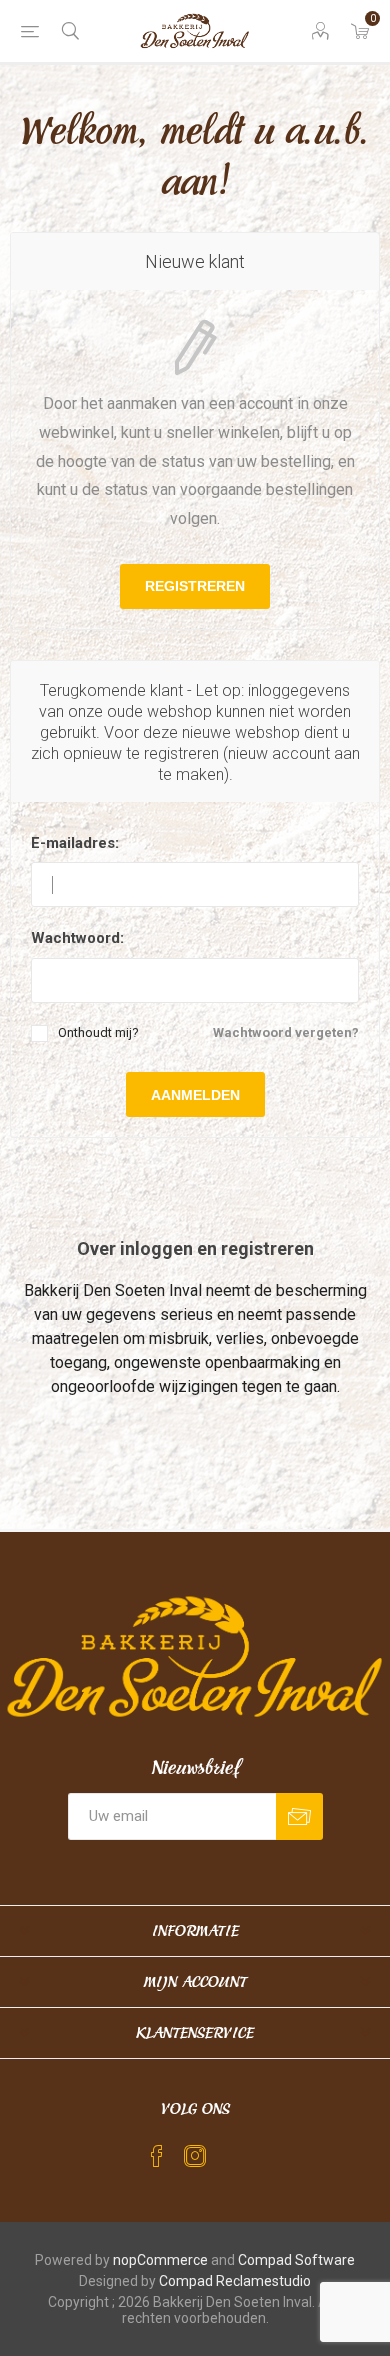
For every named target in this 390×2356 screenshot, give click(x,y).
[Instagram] (195, 2156)
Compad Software (296, 2260)
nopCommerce (160, 2260)
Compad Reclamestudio (235, 2281)
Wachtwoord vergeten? (286, 1032)
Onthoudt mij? (98, 1032)
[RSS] (233, 2150)
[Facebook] (157, 2156)
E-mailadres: (75, 843)
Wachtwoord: (77, 938)
